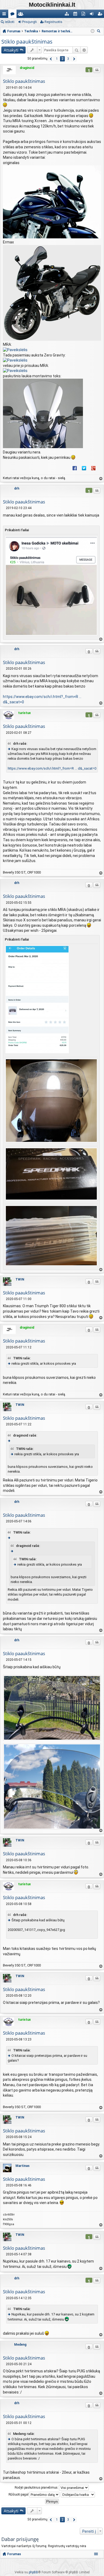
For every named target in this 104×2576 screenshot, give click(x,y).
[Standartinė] (4, 88)
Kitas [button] (74, 59)
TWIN (20, 1279)
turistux (24, 713)
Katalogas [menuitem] (68, 15)
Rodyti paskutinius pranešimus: (37, 2488)
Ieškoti (10, 22)
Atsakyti (11, 50)
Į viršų (101, 479)
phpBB (33, 2572)
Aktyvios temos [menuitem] (84, 15)
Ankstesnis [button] (51, 59)
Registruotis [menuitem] (101, 15)
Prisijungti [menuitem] (93, 15)
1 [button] (57, 59)
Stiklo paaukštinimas (27, 42)
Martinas (23, 2166)
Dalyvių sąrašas (22, 15)
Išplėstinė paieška (84, 50)
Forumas (14, 2554)
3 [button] (68, 59)
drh (17, 488)
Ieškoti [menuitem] (99, 32)
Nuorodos (5, 15)
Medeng (20, 2345)
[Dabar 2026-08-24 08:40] (93, 31)
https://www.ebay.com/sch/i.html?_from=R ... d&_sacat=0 (52, 768)
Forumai (13, 15)
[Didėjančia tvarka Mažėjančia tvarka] (78, 2495)
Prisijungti (29, 22)
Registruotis (53, 22)
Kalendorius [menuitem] (76, 15)
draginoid (27, 68)
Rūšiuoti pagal (19, 2494)
